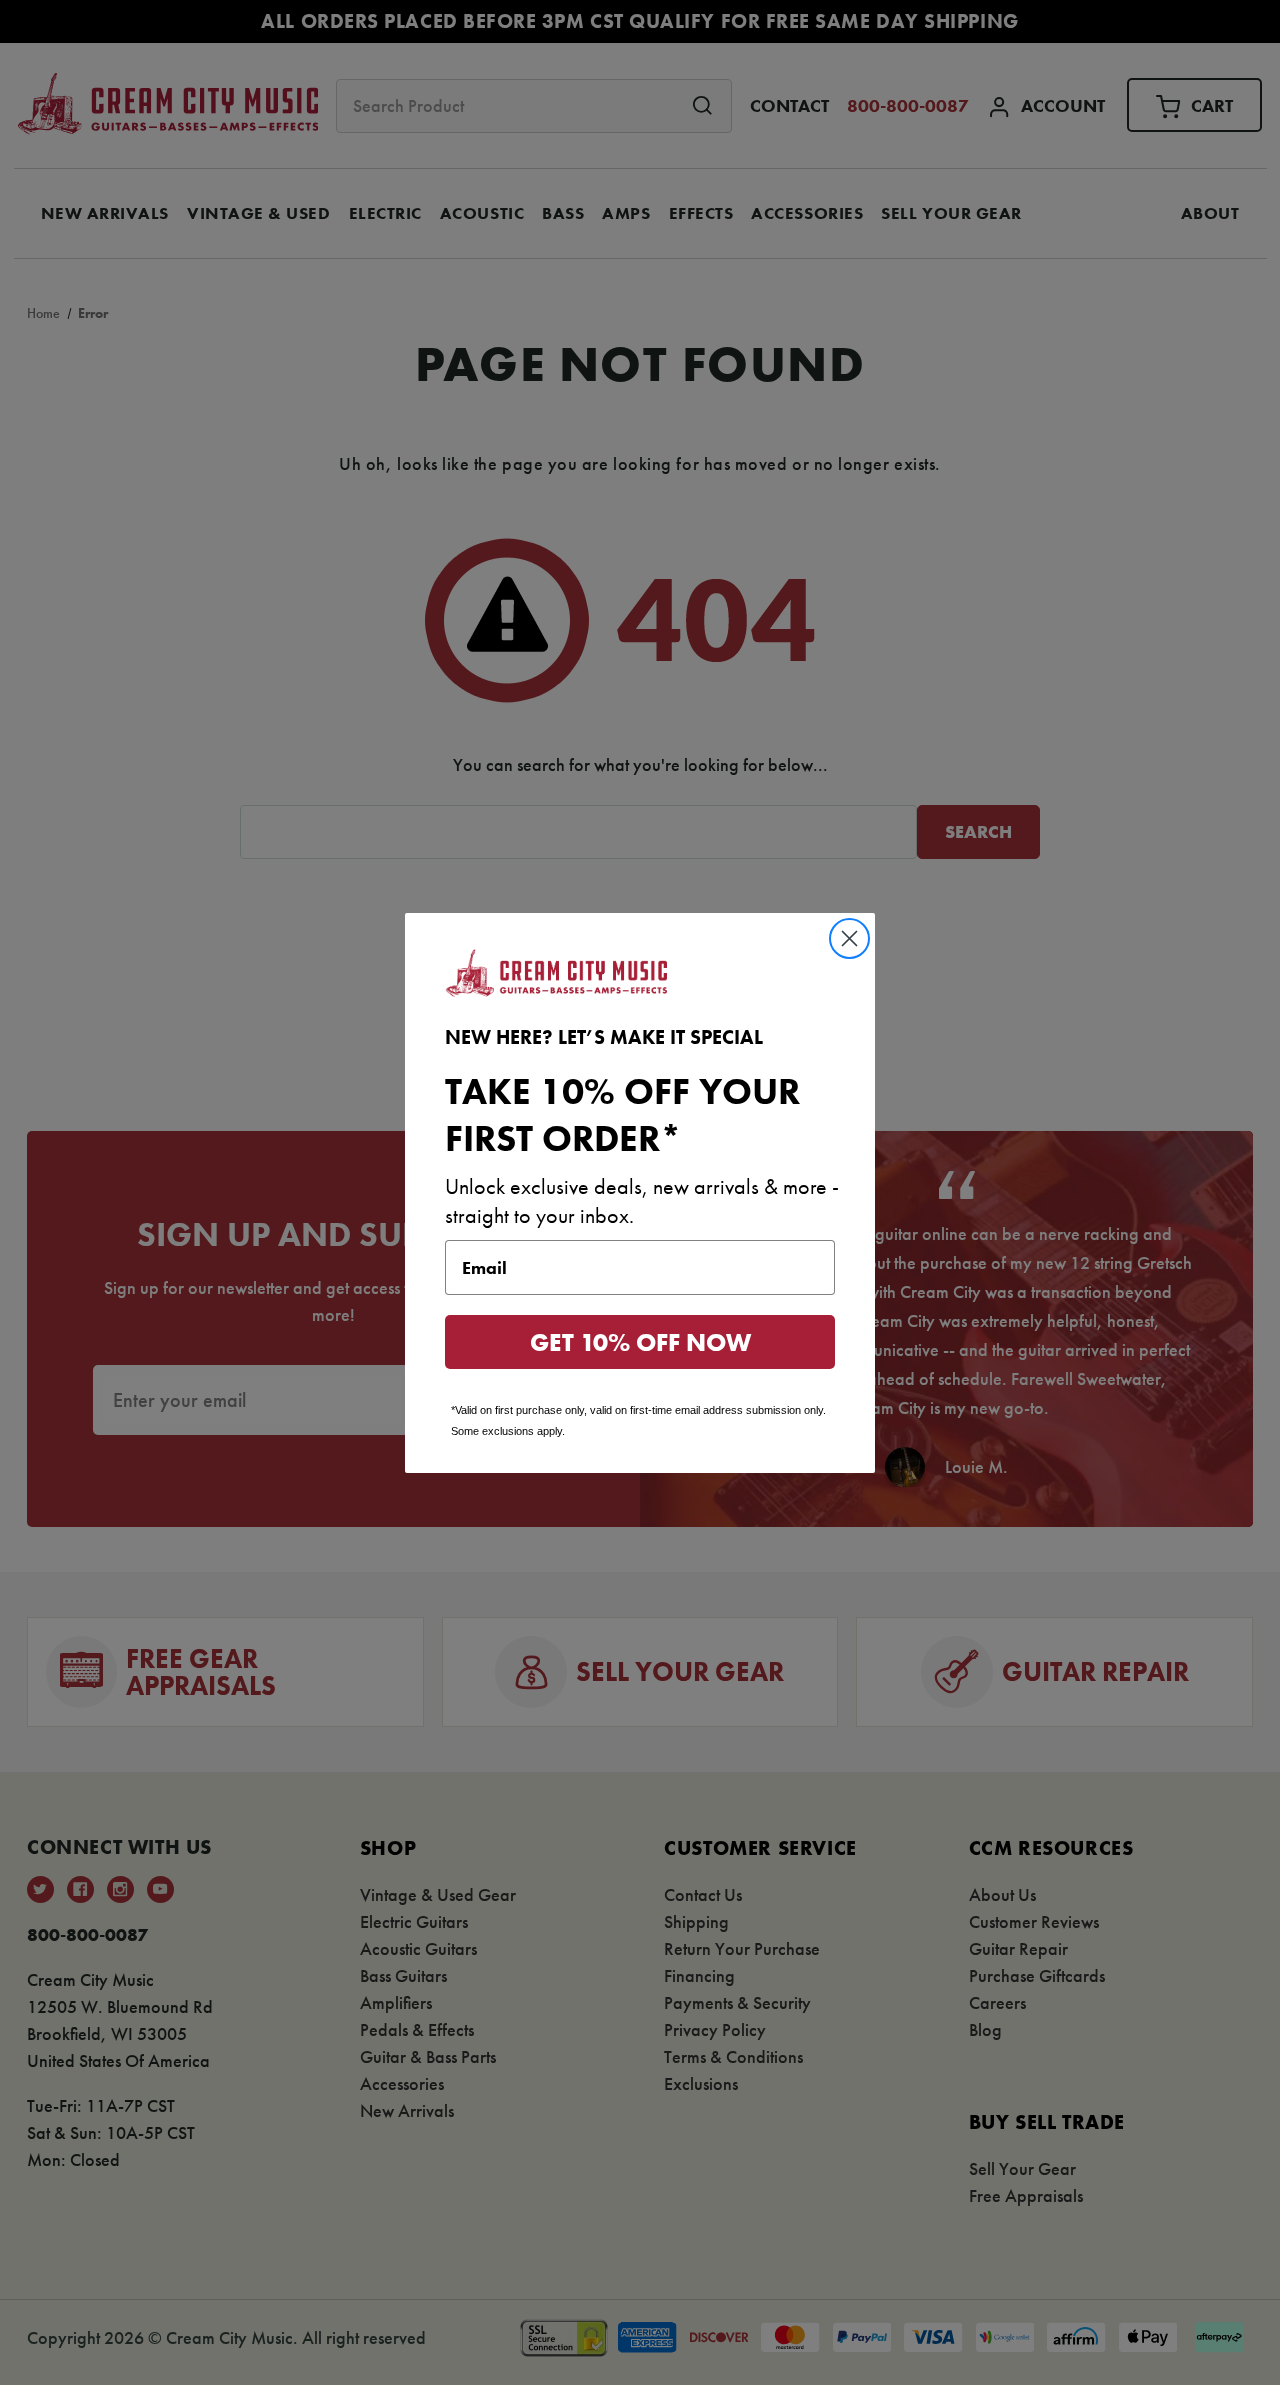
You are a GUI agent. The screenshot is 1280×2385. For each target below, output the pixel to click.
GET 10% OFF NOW (640, 1342)
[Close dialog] (849, 938)
